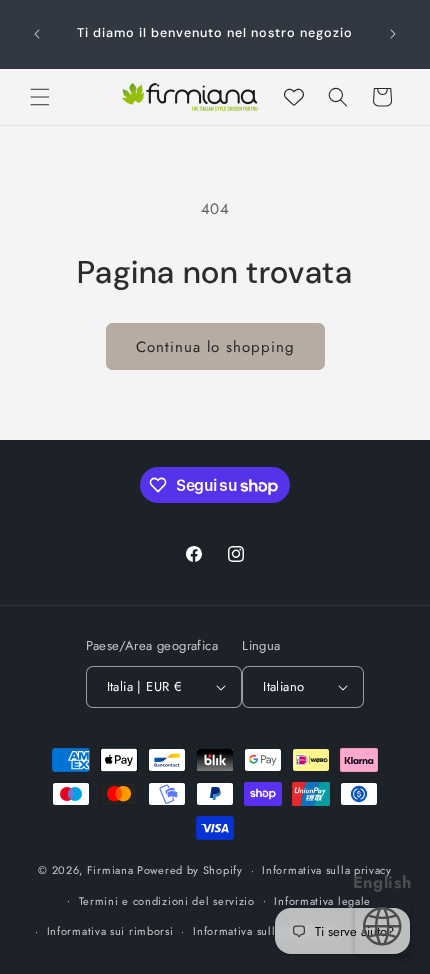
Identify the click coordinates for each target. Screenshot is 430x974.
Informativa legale (322, 901)
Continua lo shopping (215, 347)
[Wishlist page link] (294, 97)
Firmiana (110, 870)
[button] (40, 97)
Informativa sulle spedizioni (267, 931)
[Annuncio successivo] (393, 34)
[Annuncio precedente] (37, 34)
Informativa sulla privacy (327, 870)
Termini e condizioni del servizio (167, 901)
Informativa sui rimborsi (110, 931)
